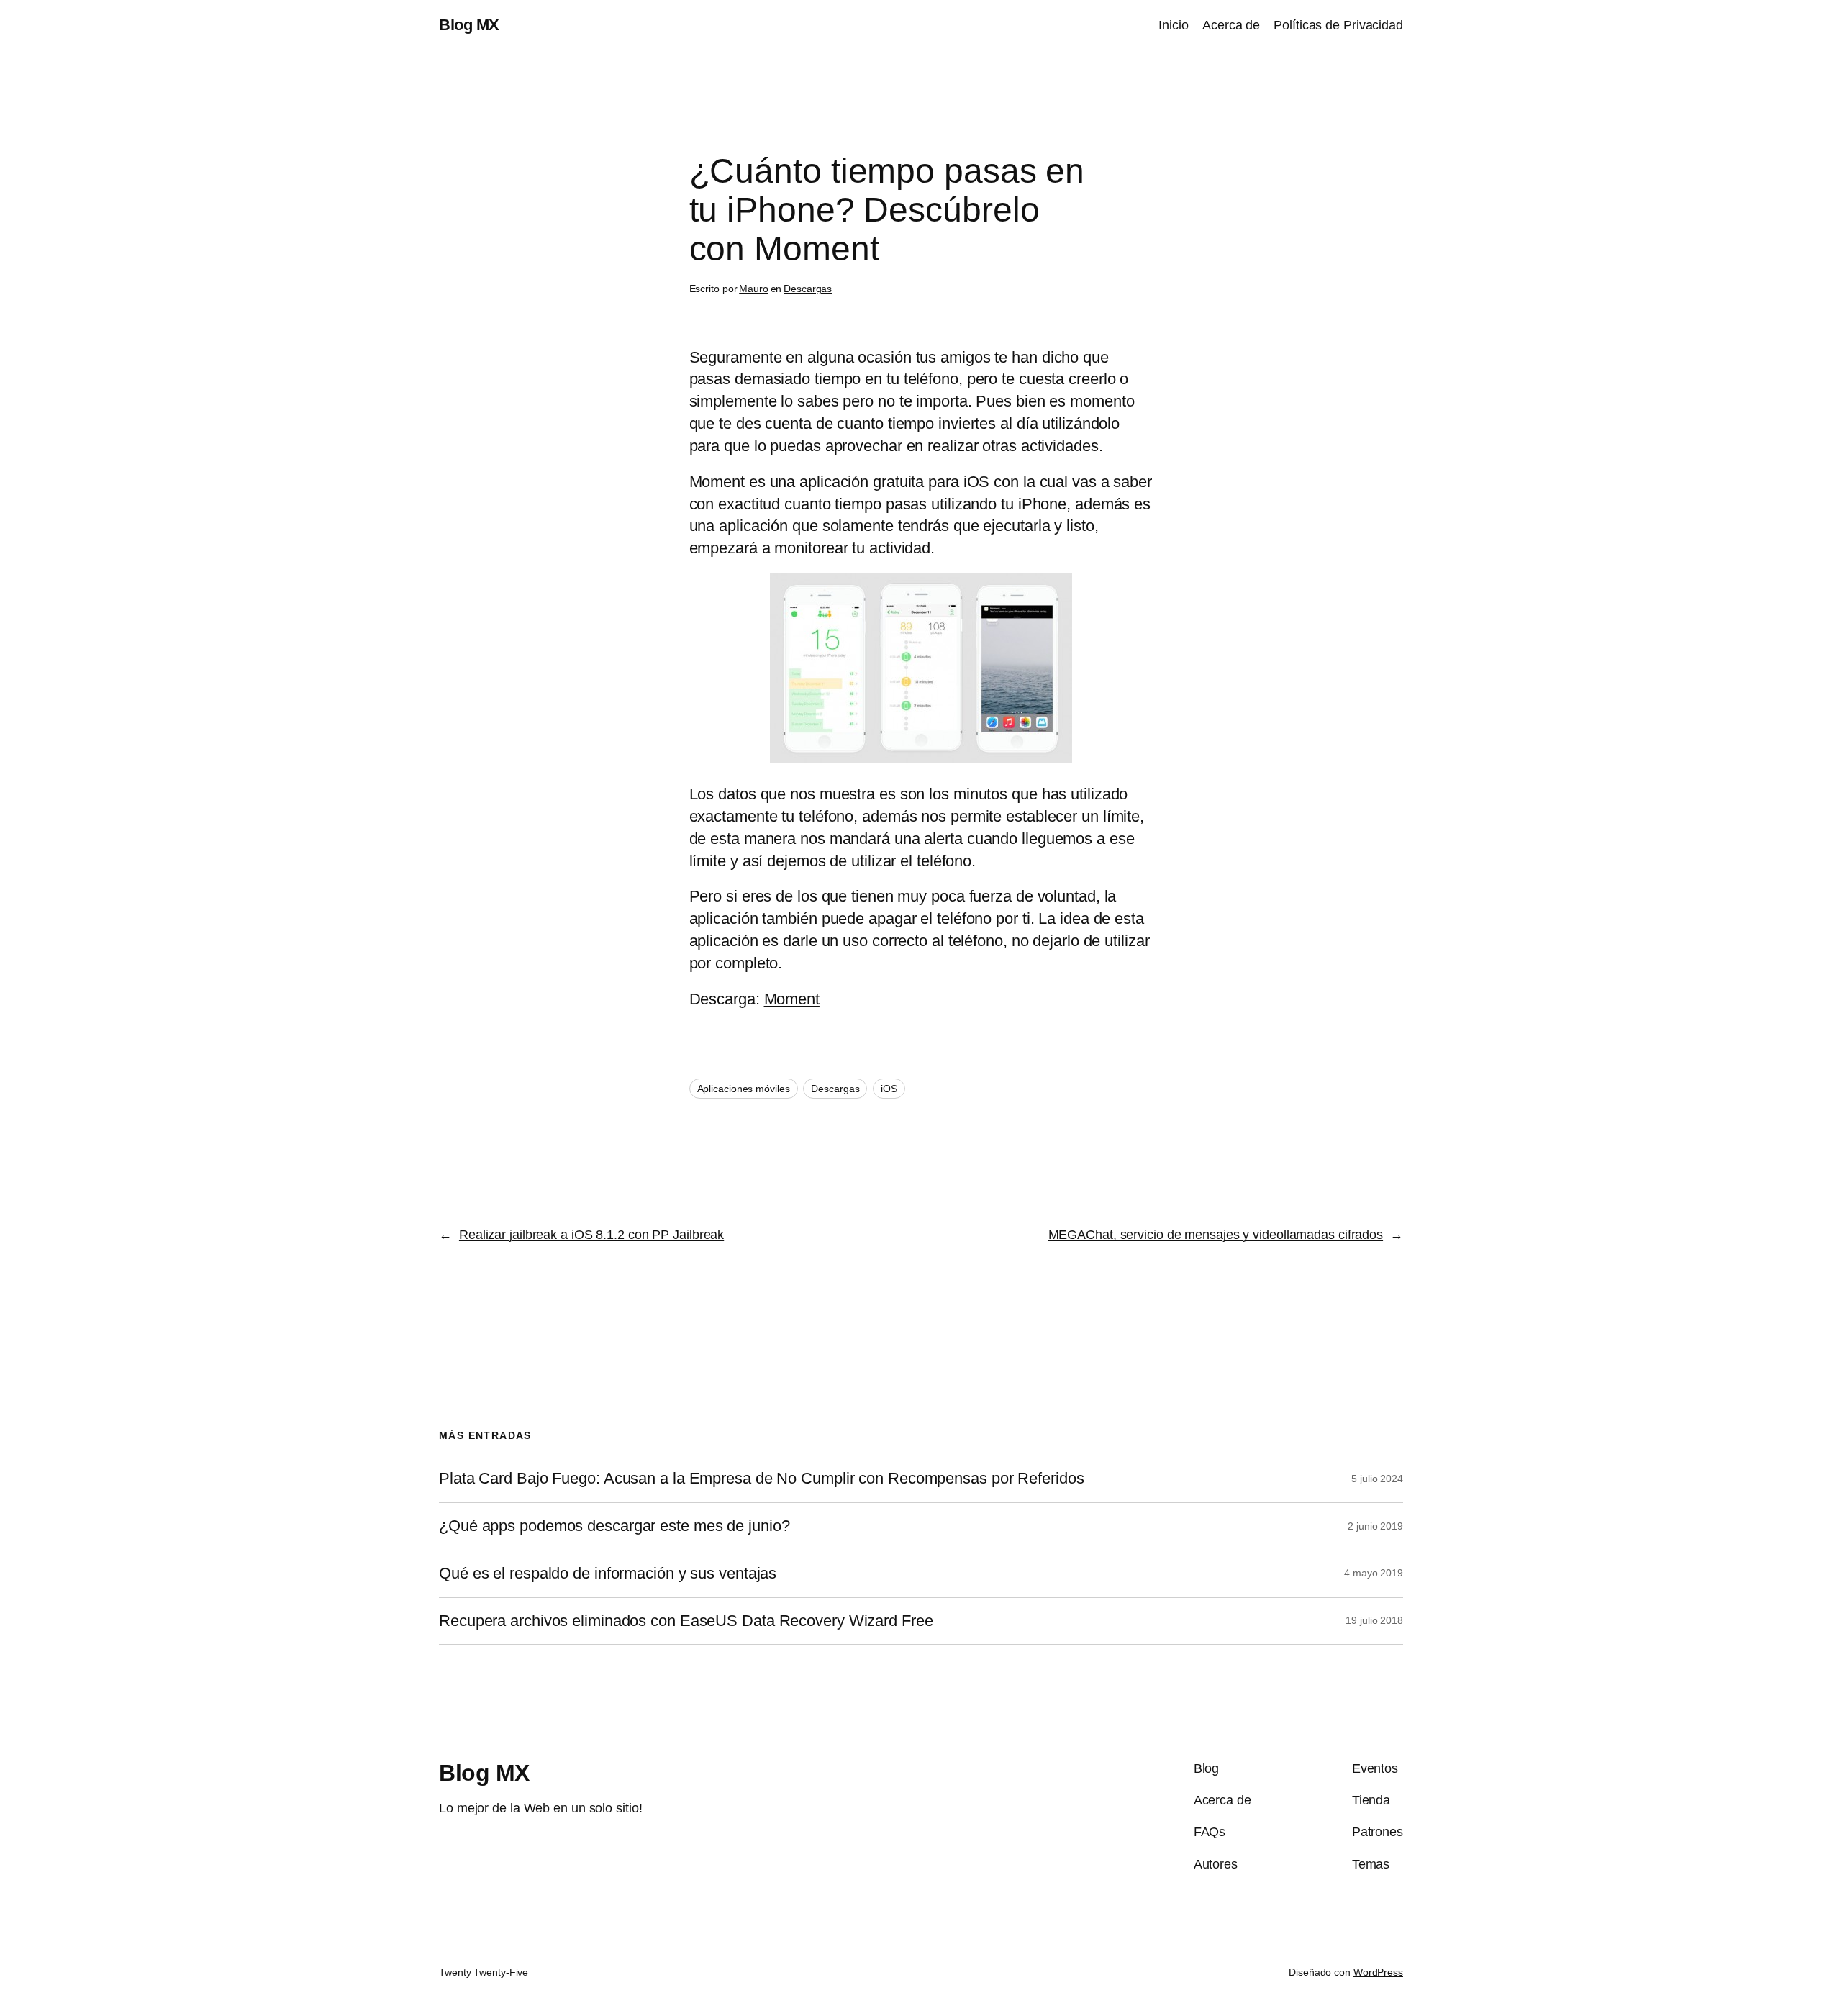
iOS (889, 1089)
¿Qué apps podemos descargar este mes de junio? (614, 1526)
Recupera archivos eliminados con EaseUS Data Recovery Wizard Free (686, 1621)
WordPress (1378, 1972)
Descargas (808, 289)
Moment (792, 999)
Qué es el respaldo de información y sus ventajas (608, 1574)
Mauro (754, 289)
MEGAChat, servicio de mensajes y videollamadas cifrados (1216, 1235)
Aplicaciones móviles (744, 1089)
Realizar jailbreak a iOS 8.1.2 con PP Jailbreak (591, 1235)
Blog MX (469, 25)
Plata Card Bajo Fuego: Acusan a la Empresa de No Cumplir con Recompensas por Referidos (761, 1479)
